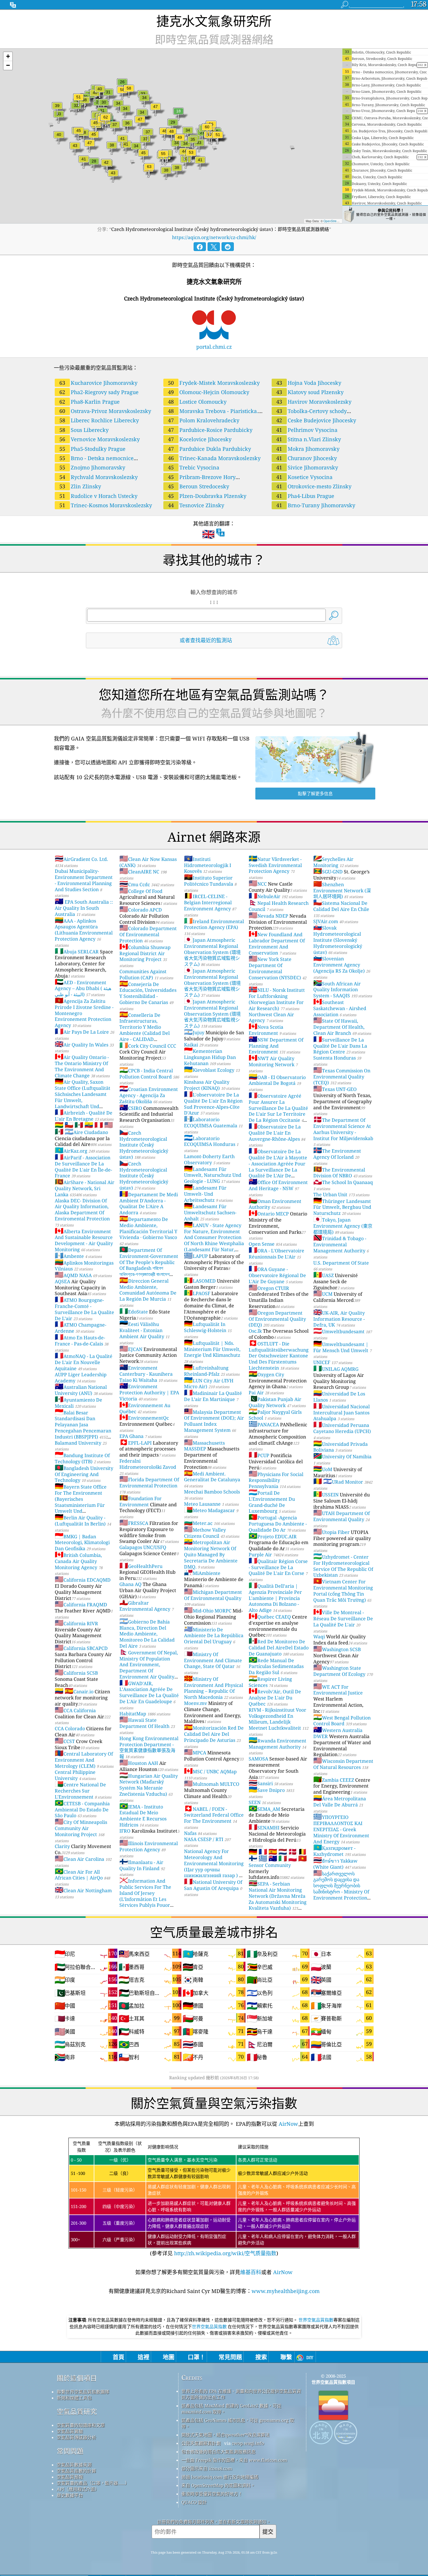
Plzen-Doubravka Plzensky (207, 496)
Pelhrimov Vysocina (307, 430)
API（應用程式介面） (78, 2489)
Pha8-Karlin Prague (90, 402)
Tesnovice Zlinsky (196, 505)
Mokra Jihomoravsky (308, 449)
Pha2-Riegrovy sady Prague (99, 392)
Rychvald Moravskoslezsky (99, 477)
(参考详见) (213, 2198)
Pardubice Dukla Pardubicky (209, 449)
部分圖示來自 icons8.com (207, 2468)
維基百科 (251, 2272)
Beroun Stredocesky (199, 486)
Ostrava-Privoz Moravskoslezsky (105, 411)
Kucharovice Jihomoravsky (98, 383)
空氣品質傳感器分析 (76, 2437)
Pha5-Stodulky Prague (92, 449)
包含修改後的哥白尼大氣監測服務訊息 (219, 2452)
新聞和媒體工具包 (74, 2398)
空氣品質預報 (70, 2477)
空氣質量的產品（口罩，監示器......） (93, 2483)
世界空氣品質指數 (316, 2320)
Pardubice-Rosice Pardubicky (210, 430)
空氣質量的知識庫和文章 (81, 2425)
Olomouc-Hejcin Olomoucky (209, 392)
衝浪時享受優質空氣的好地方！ (212, 2494)
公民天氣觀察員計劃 (201, 2443)
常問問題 (70, 2451)
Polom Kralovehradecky (204, 420)
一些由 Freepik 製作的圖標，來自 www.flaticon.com (234, 2460)
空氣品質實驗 (70, 2431)
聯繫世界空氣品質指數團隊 (83, 2392)
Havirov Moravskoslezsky (314, 402)
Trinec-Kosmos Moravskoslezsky (106, 505)
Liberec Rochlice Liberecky (99, 420)
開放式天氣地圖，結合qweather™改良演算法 (226, 2435)
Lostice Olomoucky (197, 402)
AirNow (288, 2124)
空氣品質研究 (77, 2412)
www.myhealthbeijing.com (286, 2291)
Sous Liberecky (84, 430)
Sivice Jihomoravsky (307, 467)
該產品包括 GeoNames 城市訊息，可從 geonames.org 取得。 (238, 2423)
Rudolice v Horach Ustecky (98, 496)
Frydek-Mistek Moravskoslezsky (214, 383)
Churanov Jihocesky (307, 458)
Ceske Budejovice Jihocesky (316, 420)
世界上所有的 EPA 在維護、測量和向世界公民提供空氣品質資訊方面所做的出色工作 (241, 2394)
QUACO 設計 (194, 2502)
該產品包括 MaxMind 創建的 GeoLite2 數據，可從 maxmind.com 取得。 (231, 2409)
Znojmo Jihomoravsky (92, 467)
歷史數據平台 (70, 2495)
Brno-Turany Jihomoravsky (316, 505)
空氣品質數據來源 (74, 2465)
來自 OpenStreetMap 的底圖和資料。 (218, 2485)
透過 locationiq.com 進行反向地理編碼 (220, 2477)
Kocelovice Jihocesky (200, 439)
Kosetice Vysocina (304, 477)
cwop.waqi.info (248, 2443)
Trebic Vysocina (194, 467)
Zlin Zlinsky (80, 486)
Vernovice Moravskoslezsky (100, 439)
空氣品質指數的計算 (76, 2471)
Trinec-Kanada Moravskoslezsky (214, 458)
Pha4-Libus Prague (305, 496)
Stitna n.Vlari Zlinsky (309, 439)
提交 (268, 2532)
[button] (8, 57)
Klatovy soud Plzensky (310, 392)
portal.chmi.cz (214, 347)
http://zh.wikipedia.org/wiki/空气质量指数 (224, 2253)
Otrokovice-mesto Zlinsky (314, 486)
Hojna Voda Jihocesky (309, 383)
